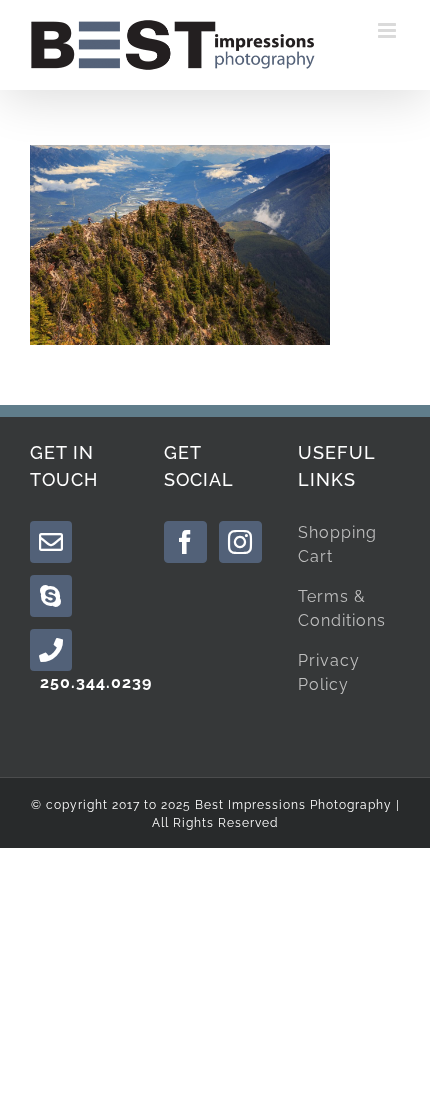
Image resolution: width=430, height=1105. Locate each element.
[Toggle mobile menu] (389, 30)
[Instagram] (240, 542)
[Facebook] (185, 542)
